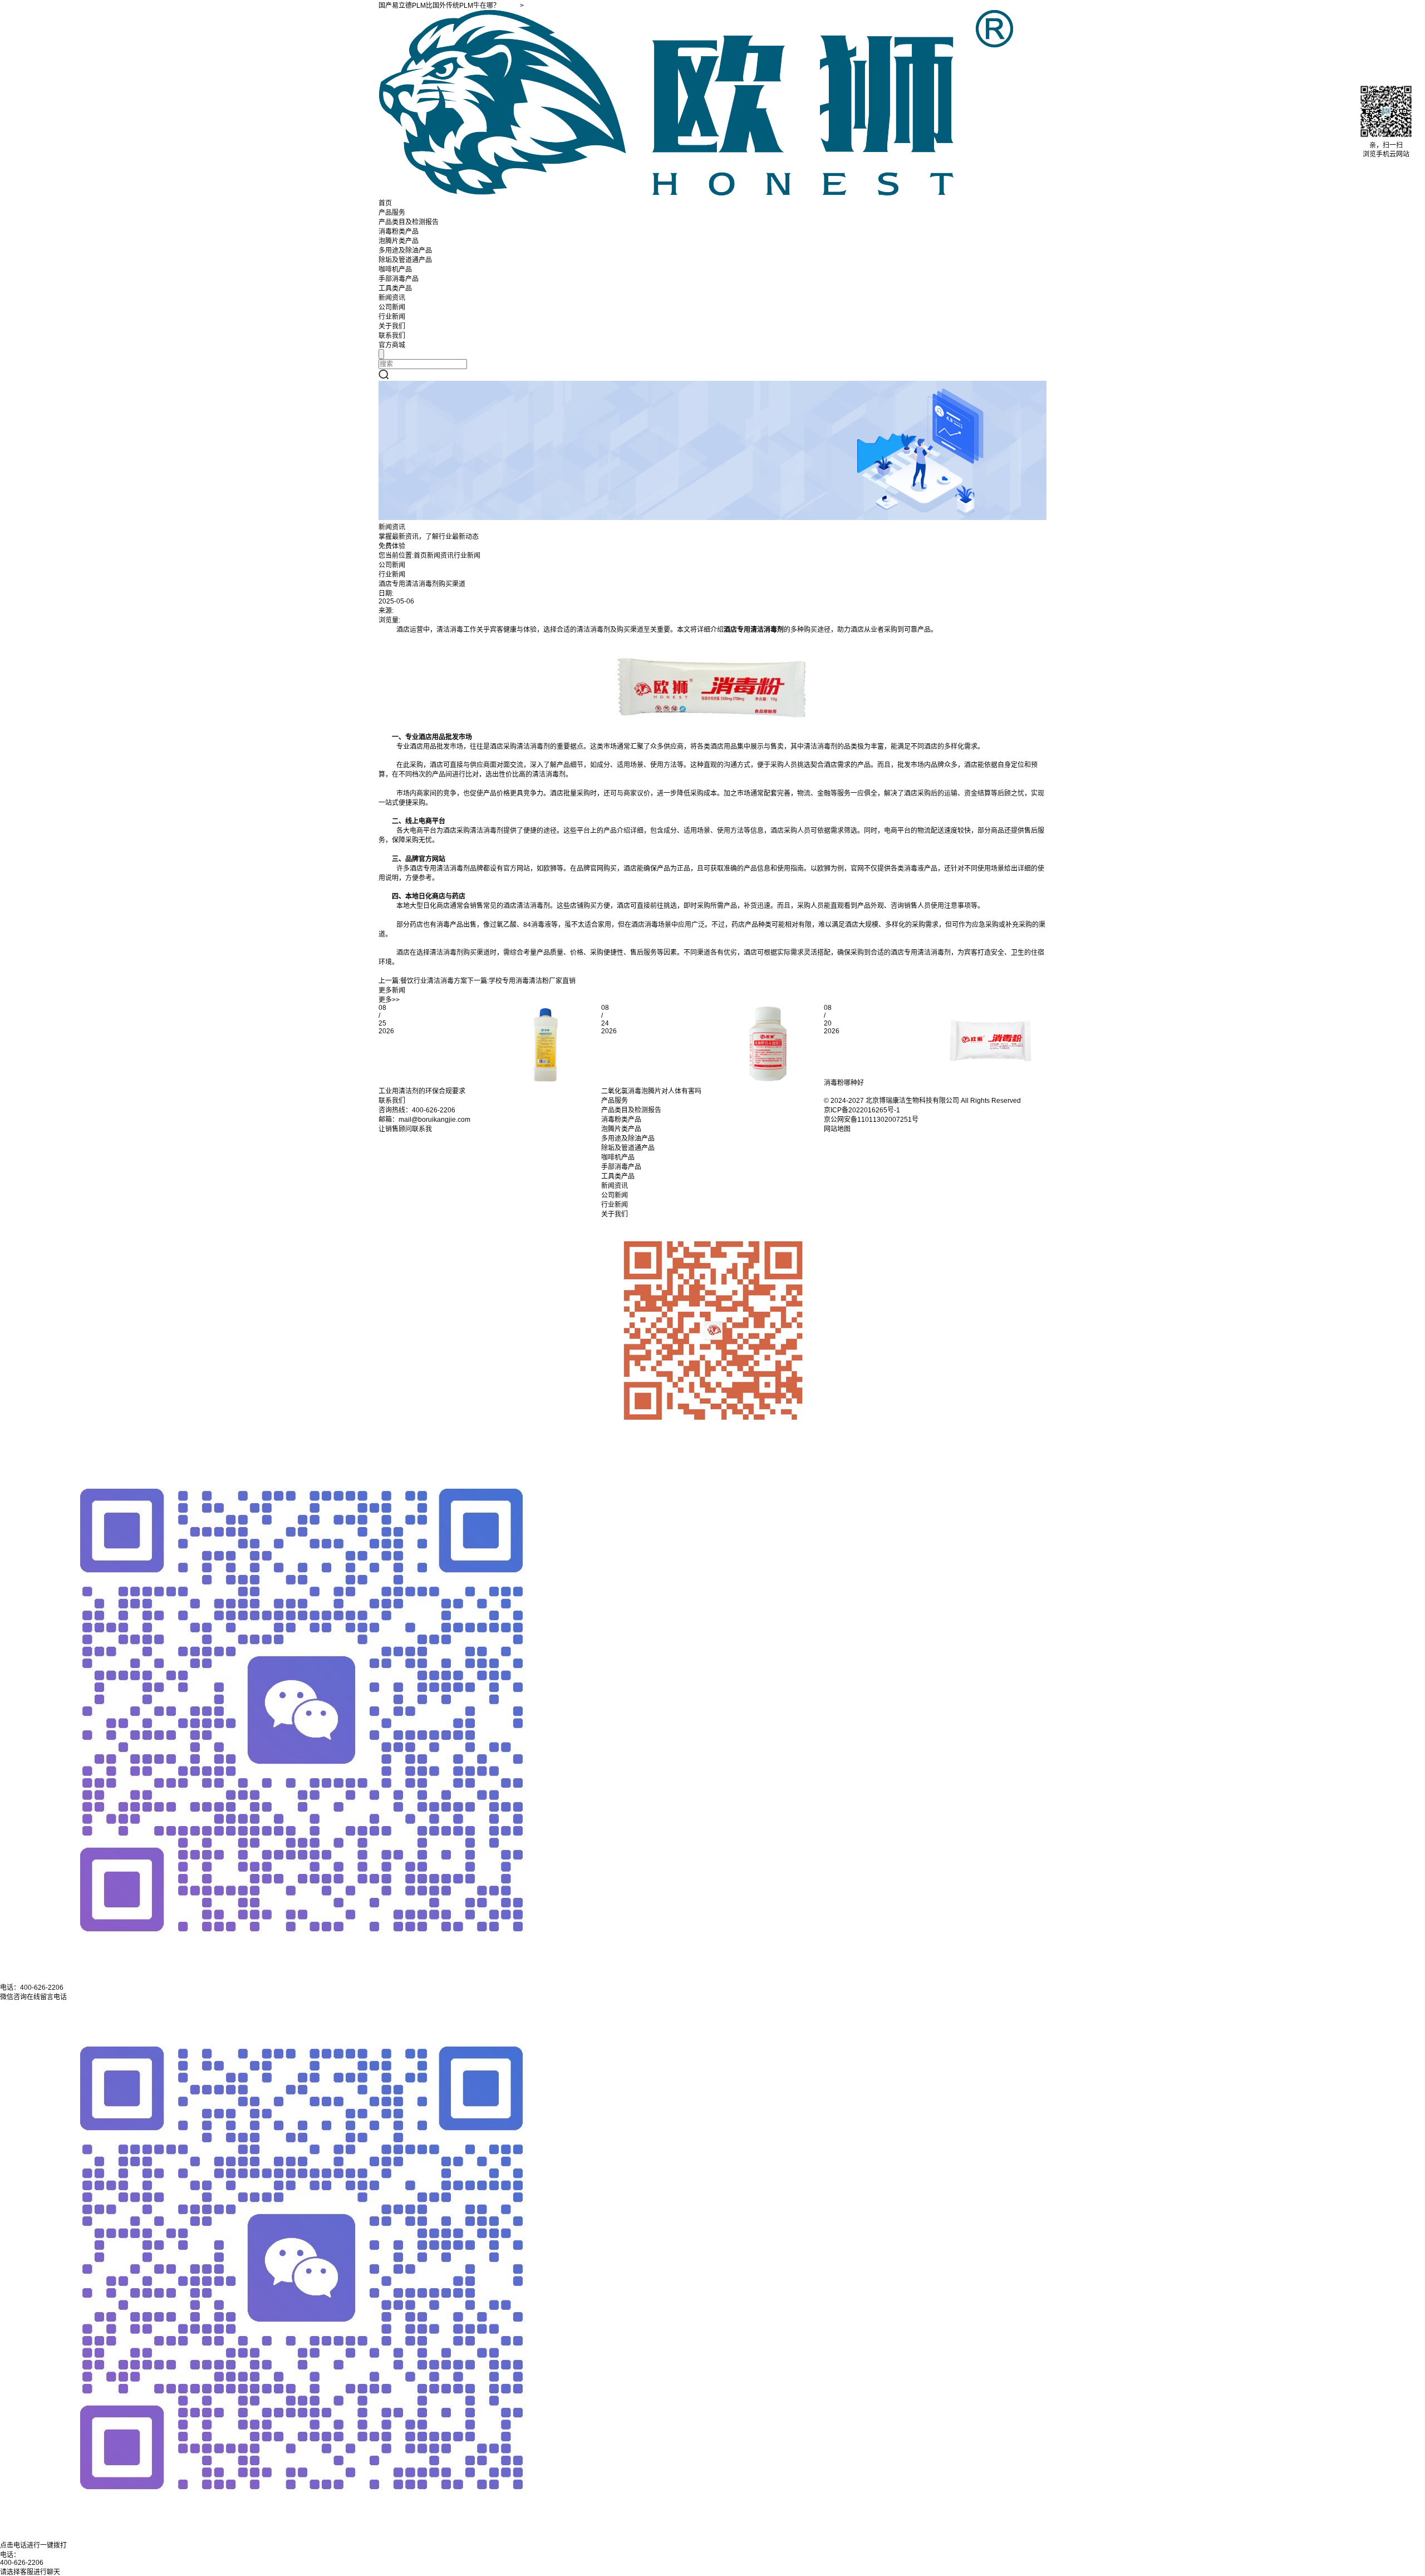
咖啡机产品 (395, 269)
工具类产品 (395, 288)
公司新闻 (392, 307)
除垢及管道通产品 (405, 260)
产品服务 (392, 213)
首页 (385, 203)
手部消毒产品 (399, 279)
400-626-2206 (22, 2563)
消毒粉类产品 (399, 232)
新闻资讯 (392, 298)
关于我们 (392, 326)
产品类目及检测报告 (409, 222)
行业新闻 (392, 317)
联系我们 (392, 336)
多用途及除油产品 (405, 251)
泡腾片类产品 (399, 241)
